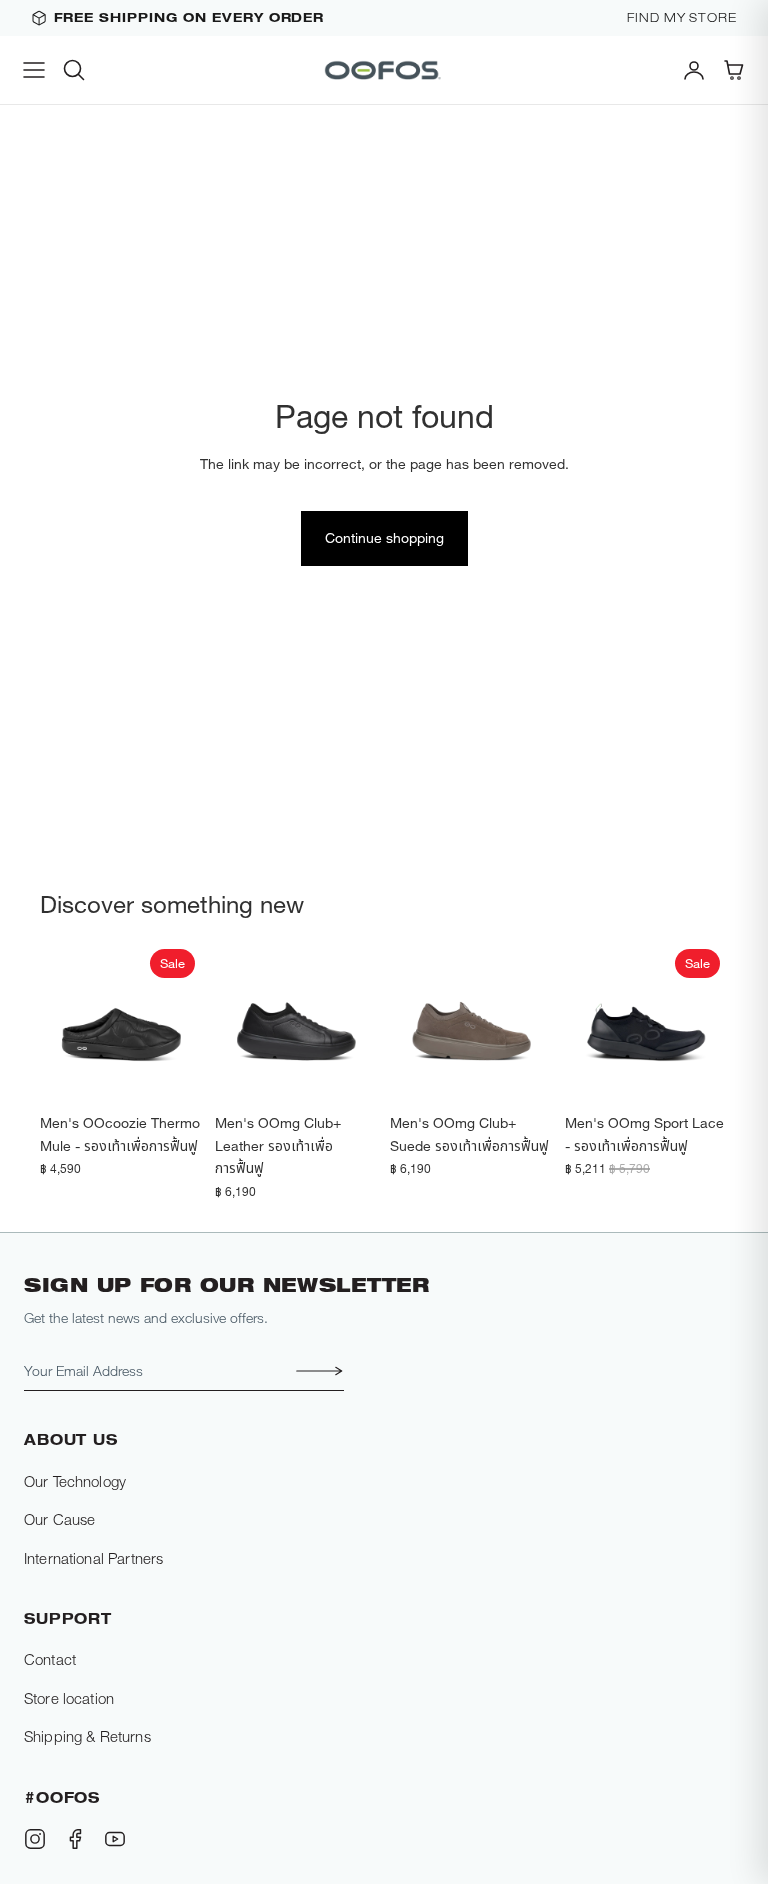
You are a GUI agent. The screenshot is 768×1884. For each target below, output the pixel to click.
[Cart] (734, 70)
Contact (50, 1659)
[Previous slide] (62, 1023)
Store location (69, 1698)
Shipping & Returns (87, 1736)
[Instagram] (35, 1839)
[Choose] (172, 1074)
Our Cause (59, 1519)
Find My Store (682, 18)
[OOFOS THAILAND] (384, 70)
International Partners (93, 1558)
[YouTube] (115, 1839)
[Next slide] (181, 1023)
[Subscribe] (314, 1371)
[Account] (694, 70)
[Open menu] (34, 70)
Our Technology (75, 1481)
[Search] (74, 70)
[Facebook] (75, 1839)
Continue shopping (384, 537)
